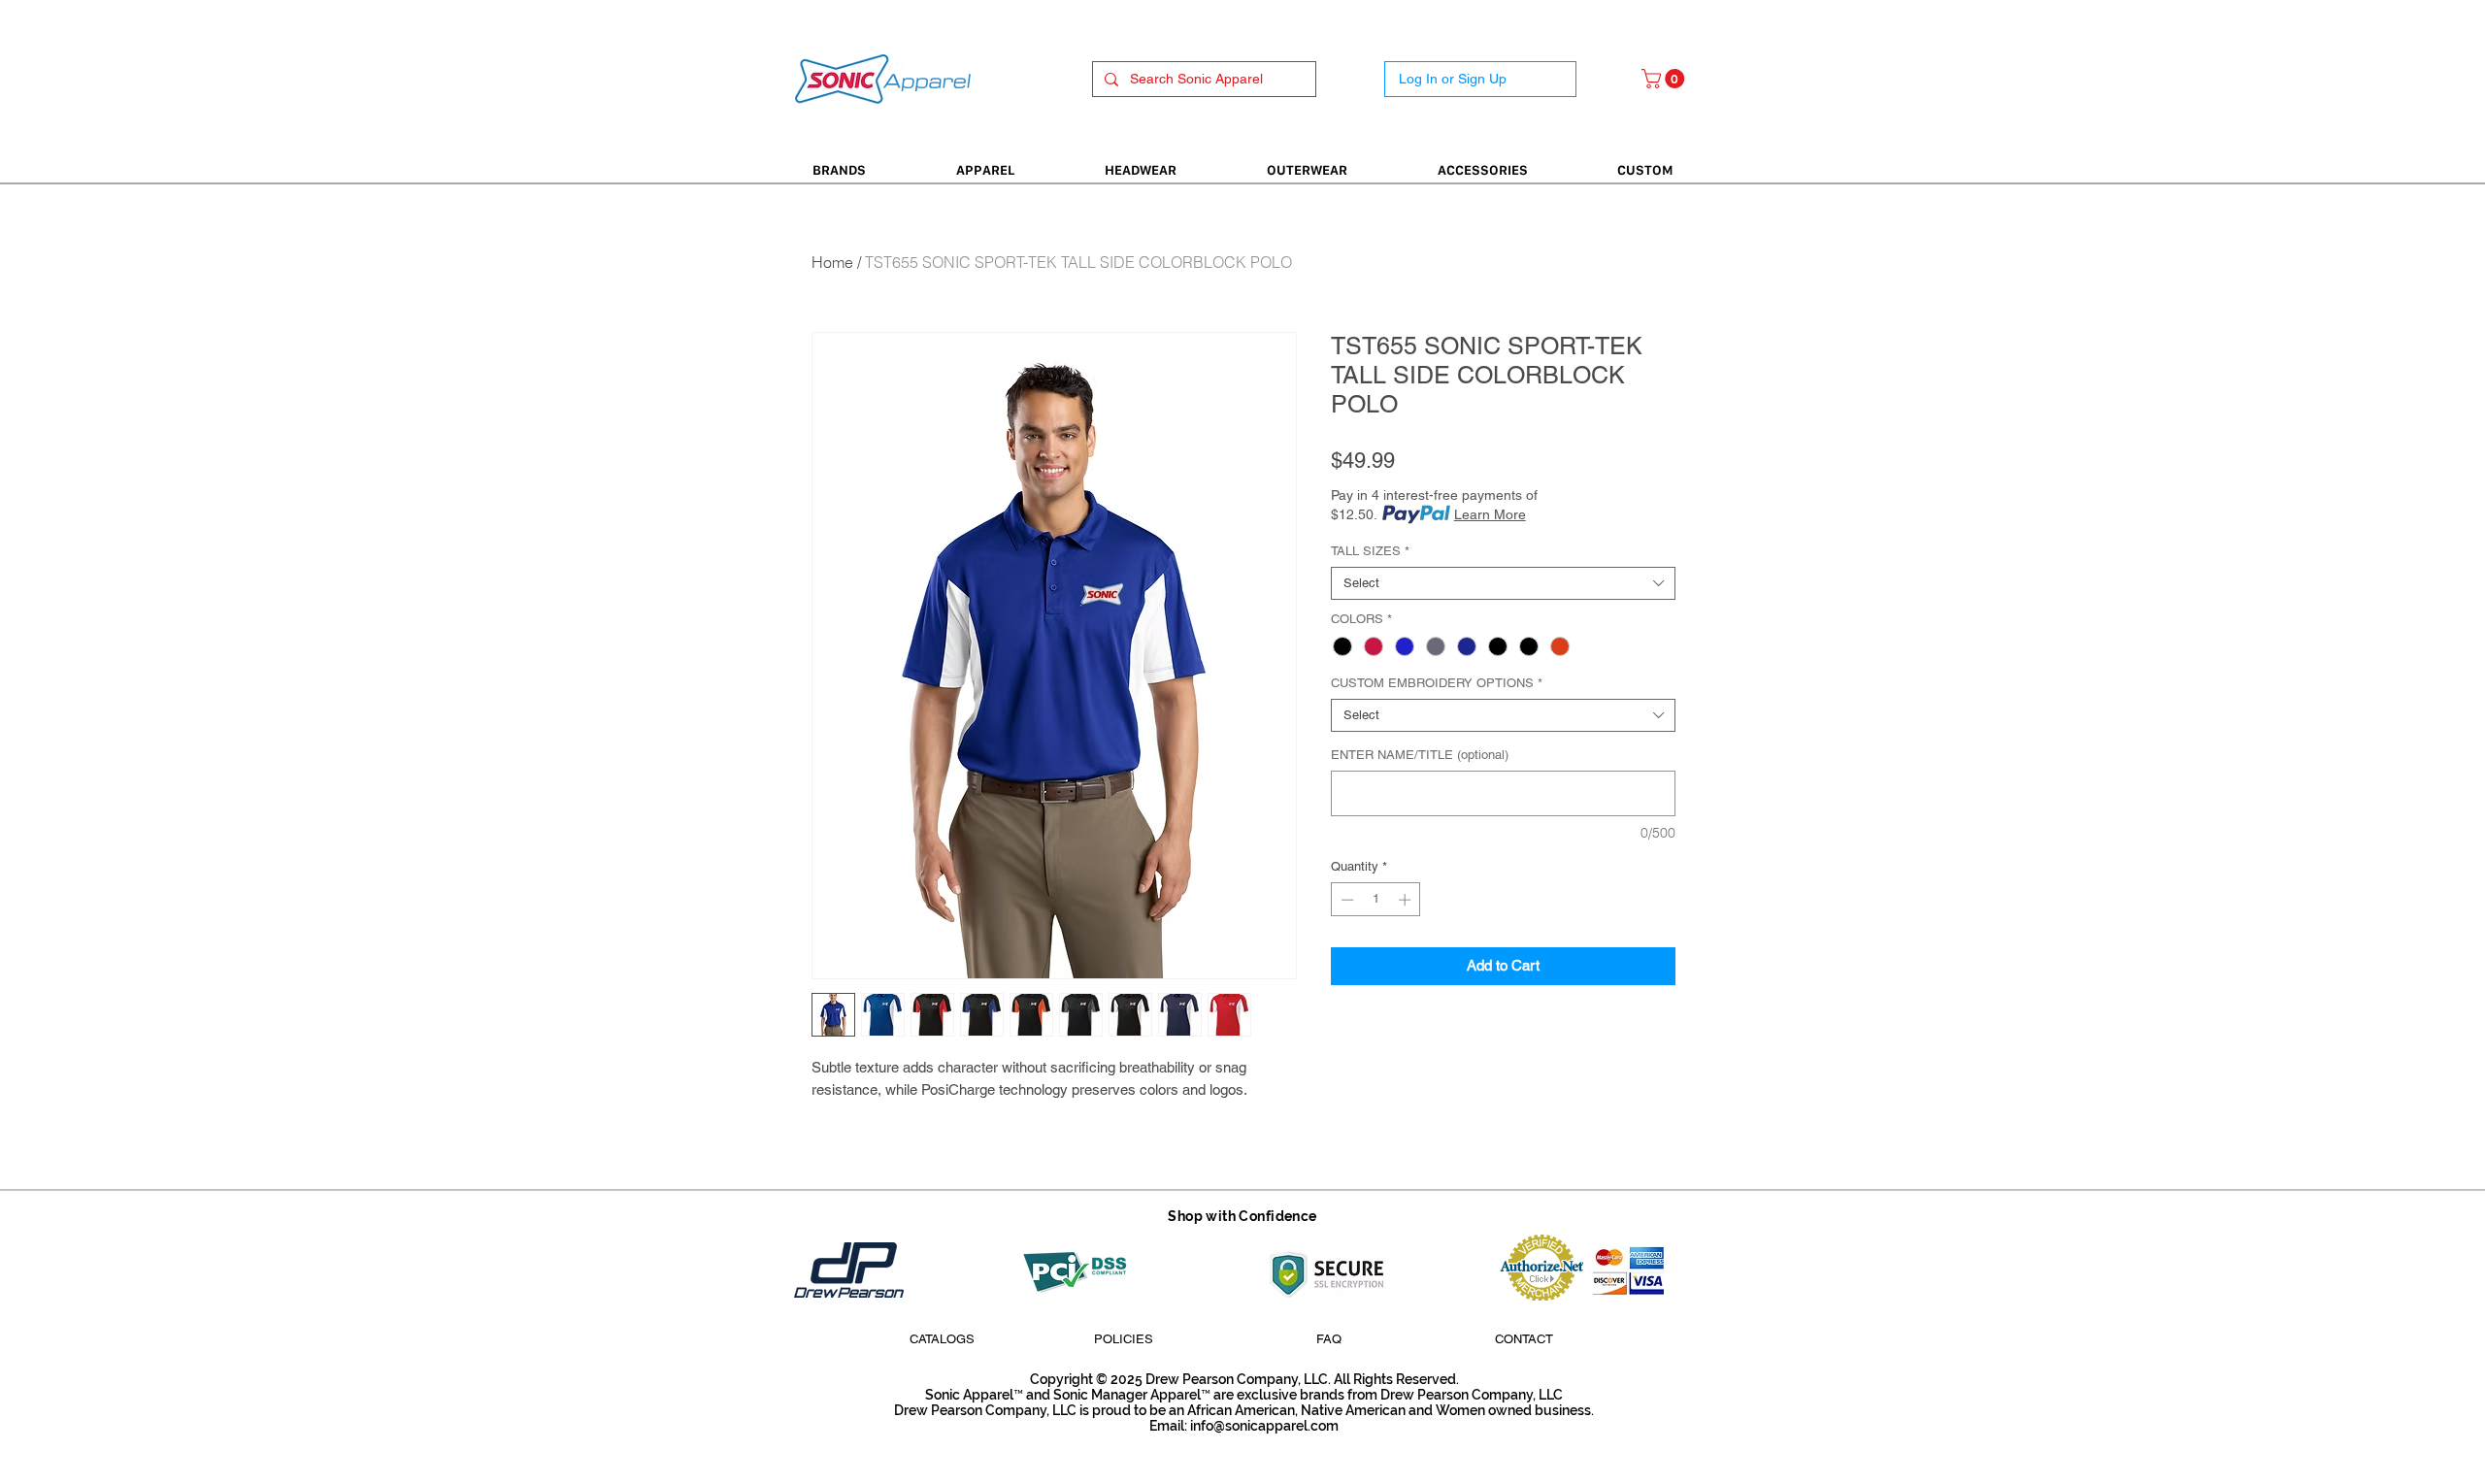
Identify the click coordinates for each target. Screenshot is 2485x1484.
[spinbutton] (1376, 900)
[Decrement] (1345, 900)
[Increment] (1407, 900)
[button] (1665, 79)
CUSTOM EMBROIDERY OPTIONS (1437, 683)
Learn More (1490, 514)
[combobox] (1503, 583)
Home (832, 262)
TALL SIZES (1370, 551)
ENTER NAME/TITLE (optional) (1420, 755)
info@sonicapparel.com (1264, 1426)
